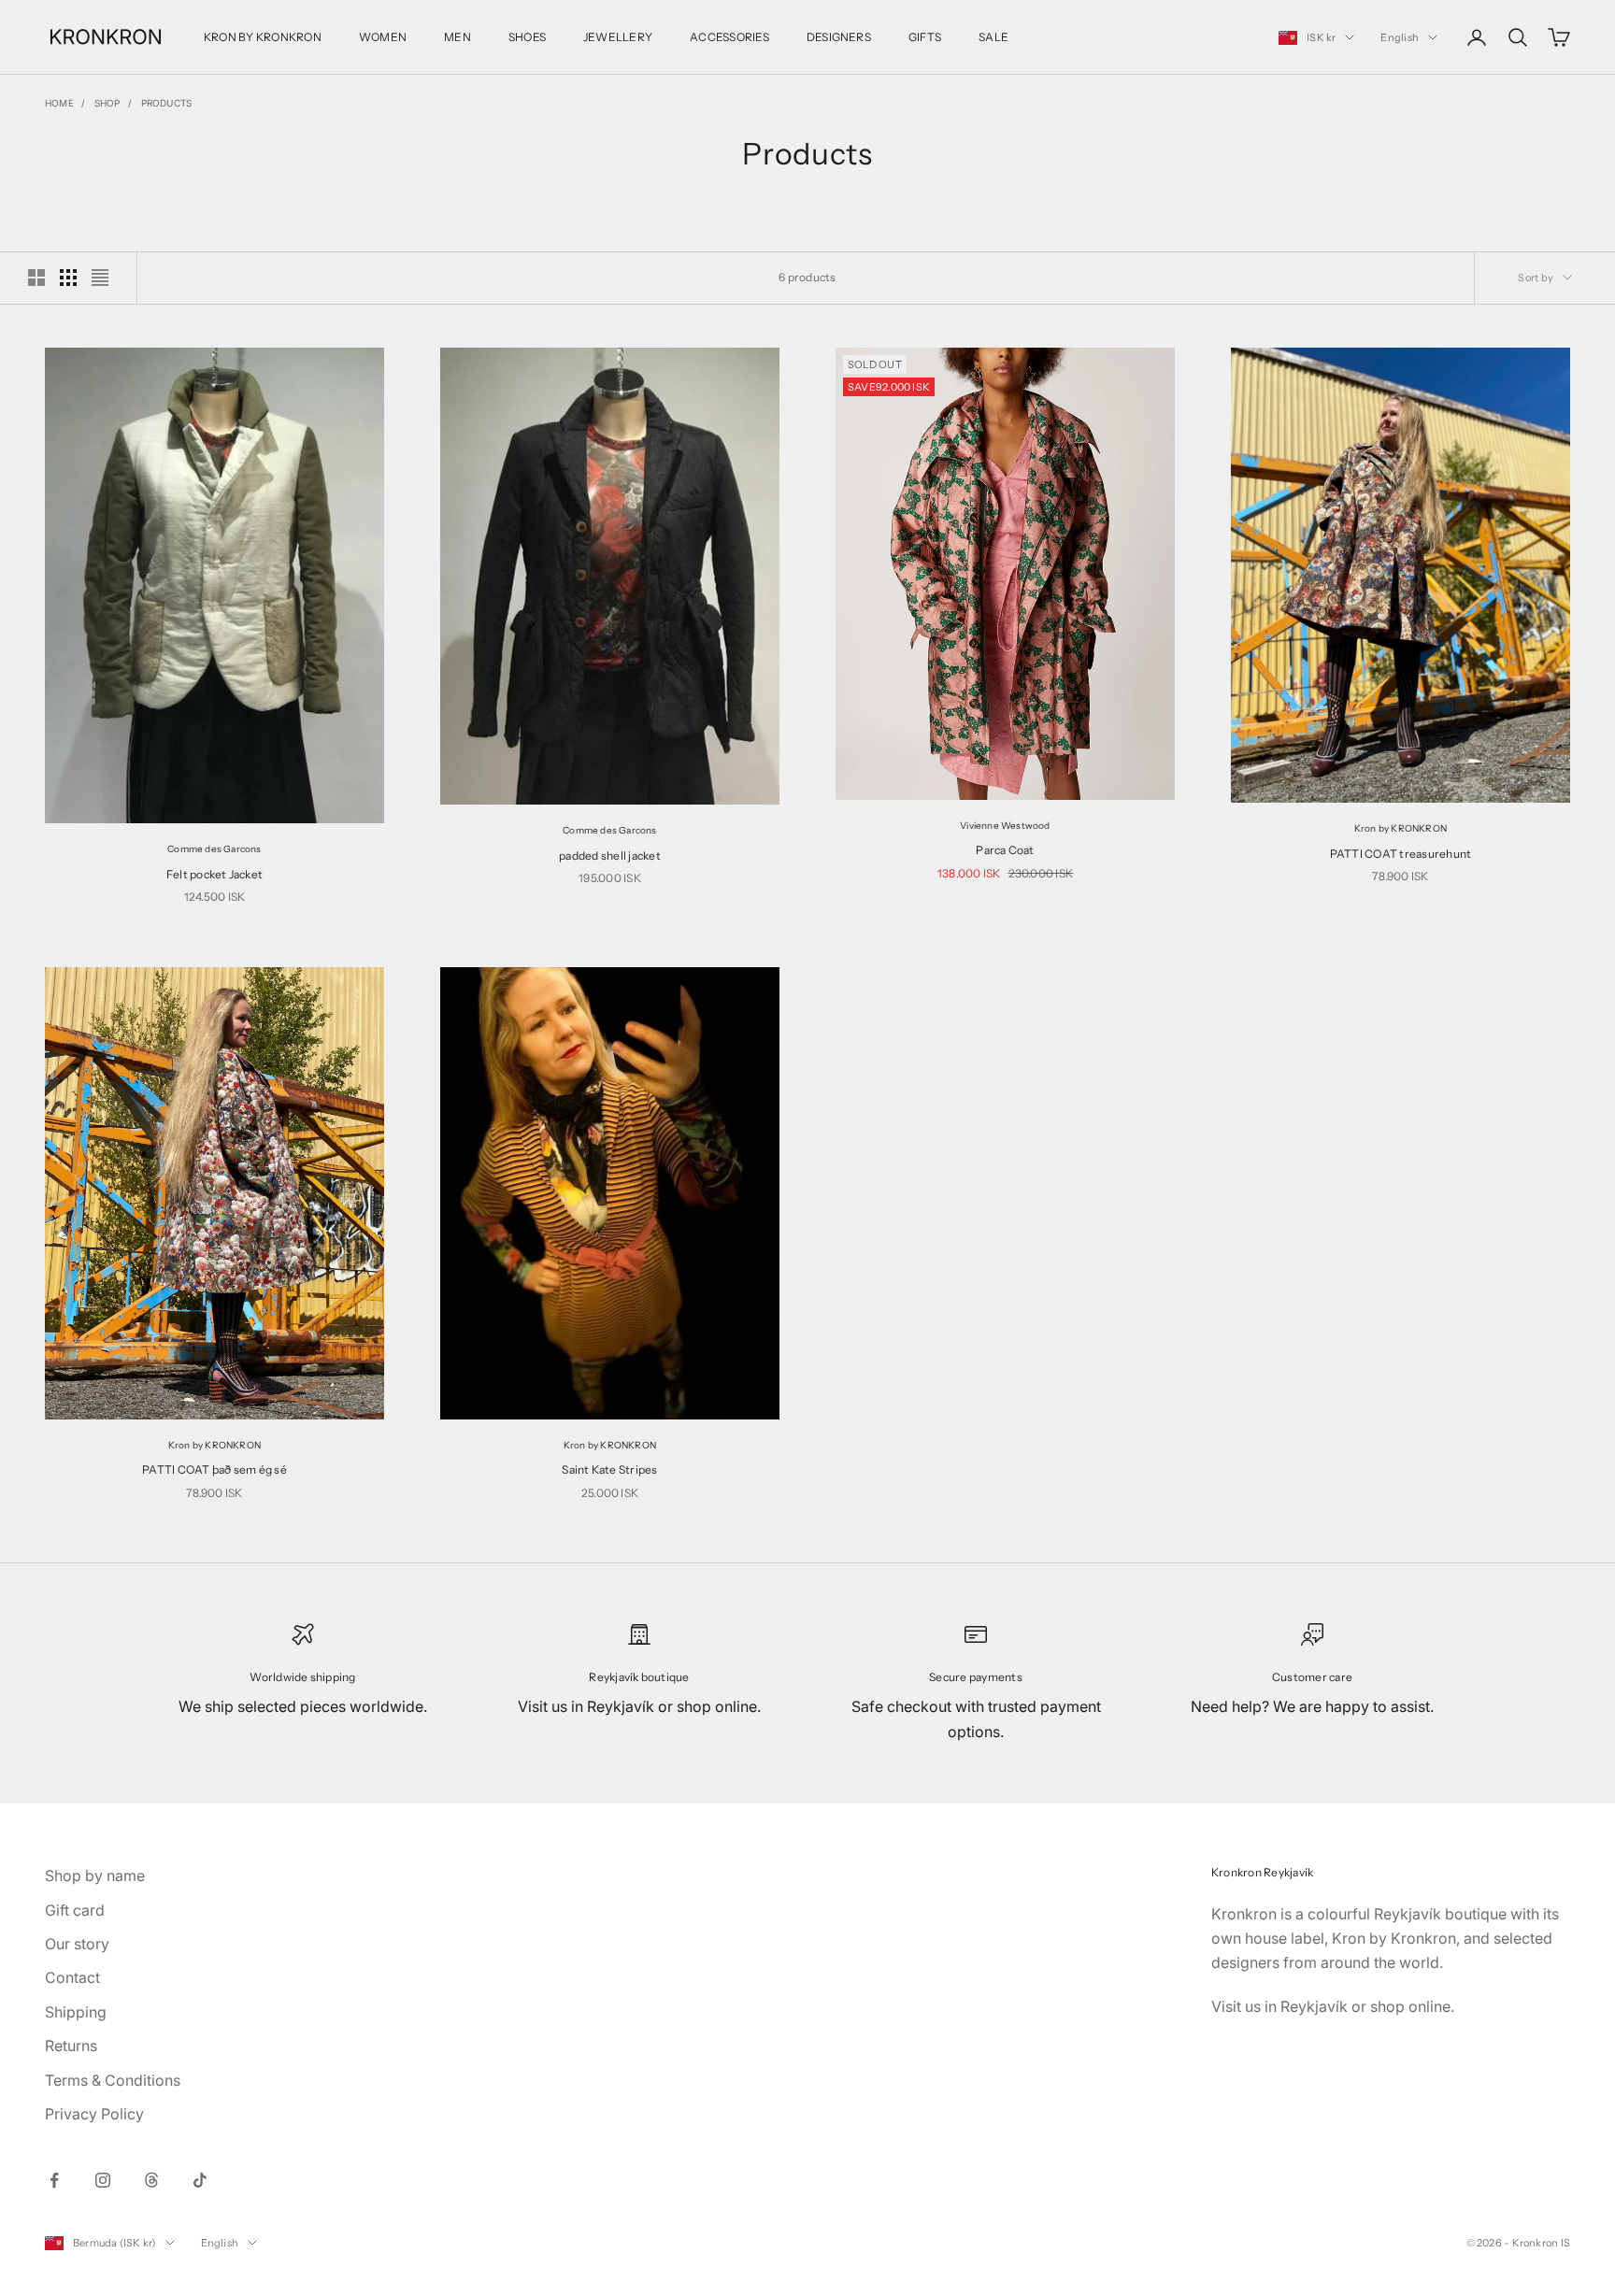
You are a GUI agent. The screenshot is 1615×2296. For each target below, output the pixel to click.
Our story (77, 1944)
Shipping (76, 2012)
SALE (993, 37)
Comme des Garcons (214, 849)
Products (167, 103)
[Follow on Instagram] (103, 2180)
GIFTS (925, 37)
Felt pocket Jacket (214, 874)
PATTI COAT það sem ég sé (214, 1469)
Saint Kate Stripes (609, 1469)
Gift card (75, 1910)
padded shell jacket (610, 856)
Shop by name (95, 1875)
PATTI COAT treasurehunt (1401, 854)
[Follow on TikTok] (200, 2180)
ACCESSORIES (729, 37)
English (1400, 37)
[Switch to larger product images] (36, 278)
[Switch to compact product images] (100, 278)
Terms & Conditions (113, 2080)
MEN (457, 37)
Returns (71, 2046)
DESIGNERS (839, 37)
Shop (107, 103)
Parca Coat (1005, 850)
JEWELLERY (618, 37)
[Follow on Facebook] (54, 2180)
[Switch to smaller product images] (68, 278)
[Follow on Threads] (151, 2180)
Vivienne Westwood (1005, 826)
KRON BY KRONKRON (263, 37)
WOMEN (383, 37)
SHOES (527, 37)
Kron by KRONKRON (1401, 828)
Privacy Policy (94, 2114)
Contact (72, 1977)
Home (59, 103)
